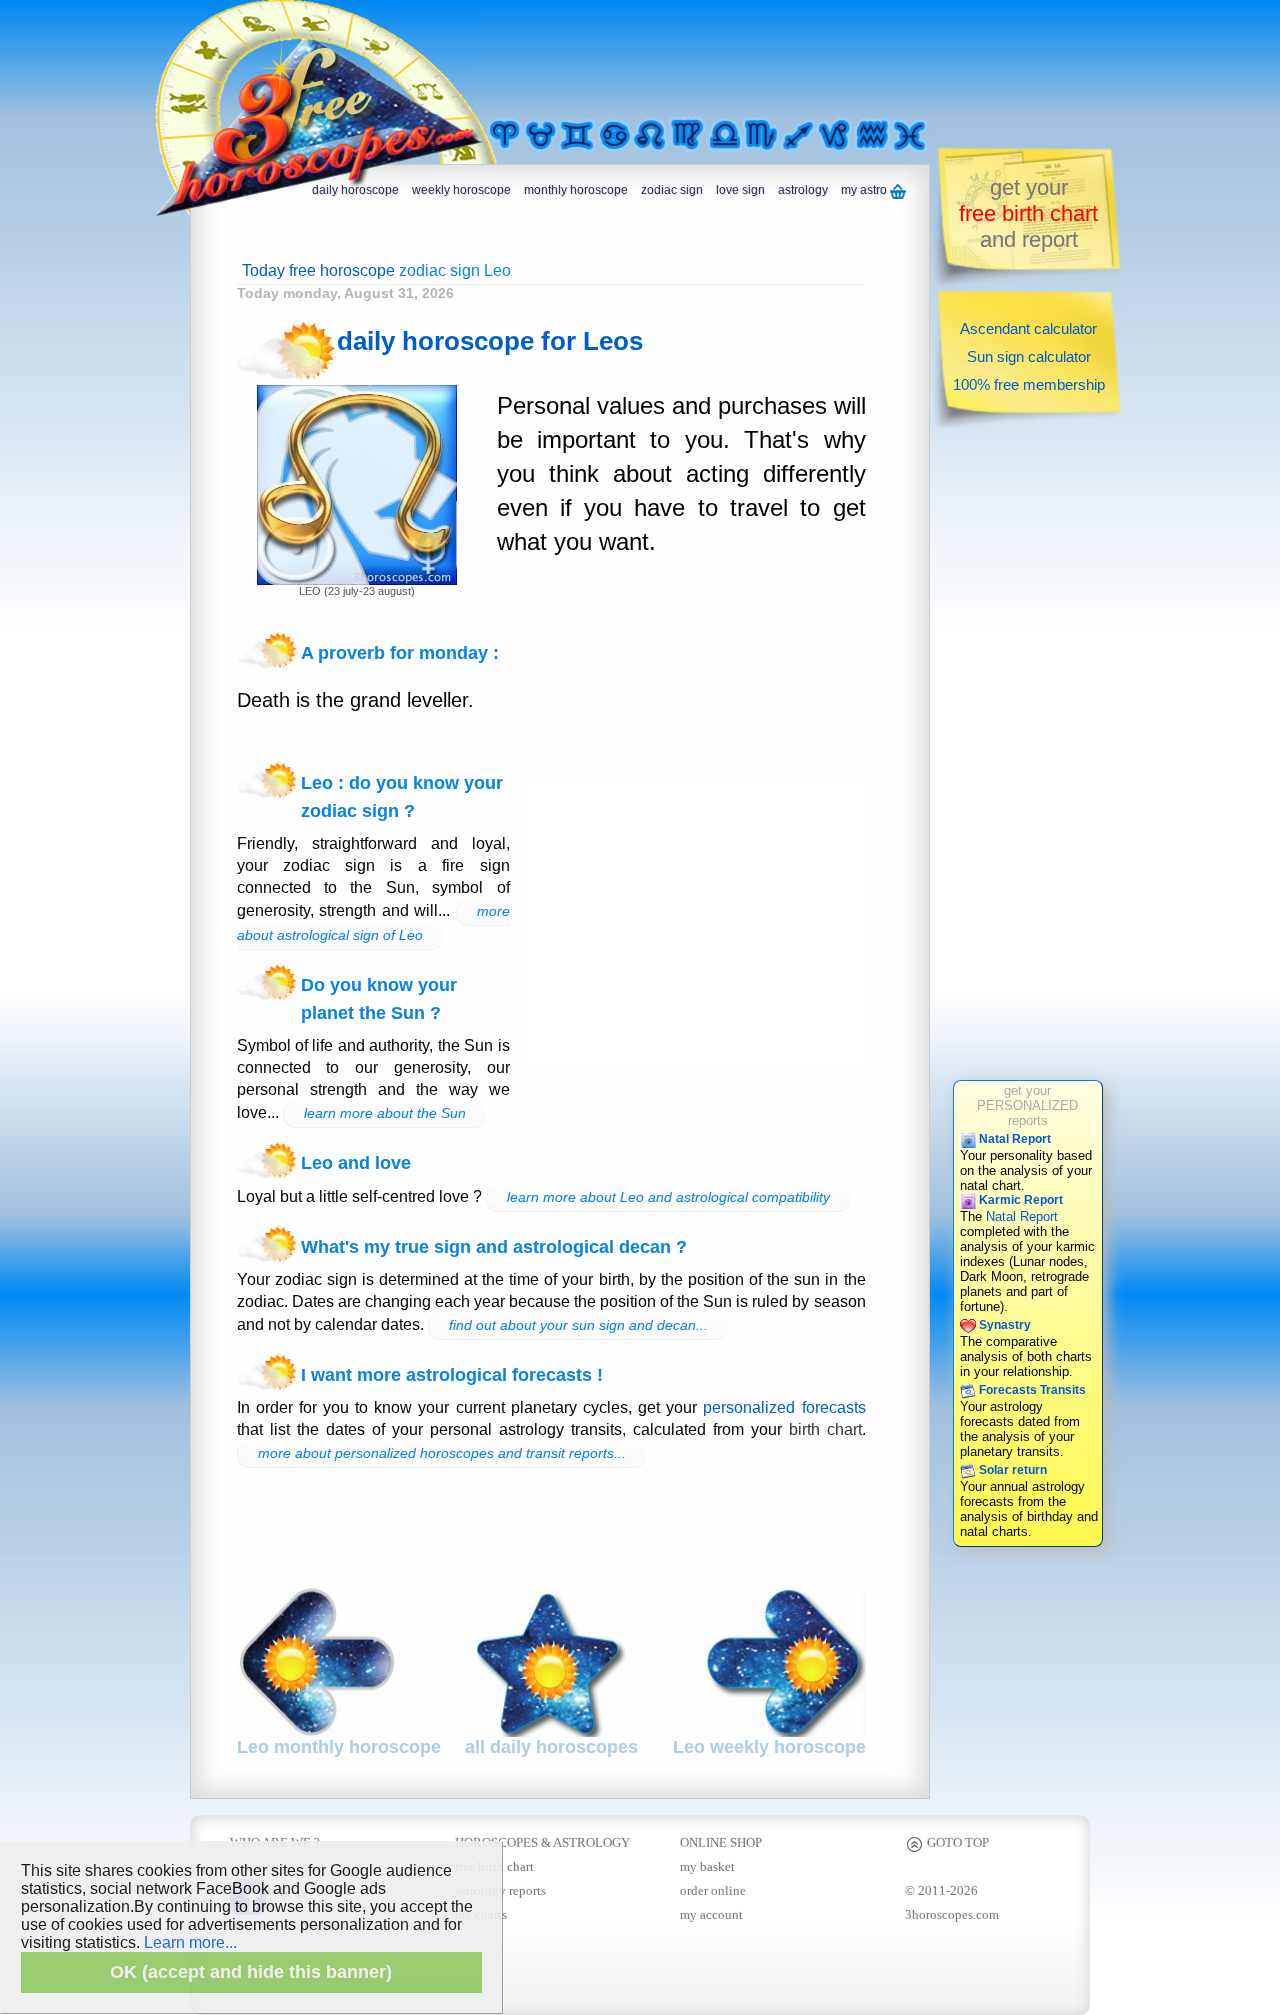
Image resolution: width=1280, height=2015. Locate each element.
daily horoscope (355, 190)
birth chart (825, 1429)
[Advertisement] (734, 57)
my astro (865, 190)
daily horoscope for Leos (490, 341)
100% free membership (1029, 384)
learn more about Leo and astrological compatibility (668, 1197)
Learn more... (190, 1942)
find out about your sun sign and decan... (578, 1325)
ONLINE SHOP (721, 1842)
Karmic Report (1019, 1200)
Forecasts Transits (1031, 1390)
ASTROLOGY (591, 1842)
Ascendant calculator (1028, 328)
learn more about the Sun (385, 1113)
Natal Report (1013, 1139)
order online (713, 1890)
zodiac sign (672, 190)
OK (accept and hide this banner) (251, 1972)
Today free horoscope (318, 270)
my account (711, 1914)
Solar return (1011, 1470)
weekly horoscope (461, 190)
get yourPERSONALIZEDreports (1027, 1105)
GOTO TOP (956, 1842)
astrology (803, 190)
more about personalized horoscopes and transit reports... (442, 1453)
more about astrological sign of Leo (373, 923)
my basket (707, 1866)
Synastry (1003, 1325)
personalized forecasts (784, 1407)
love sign (740, 190)
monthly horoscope (576, 190)
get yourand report (1028, 213)
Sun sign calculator (1029, 356)
